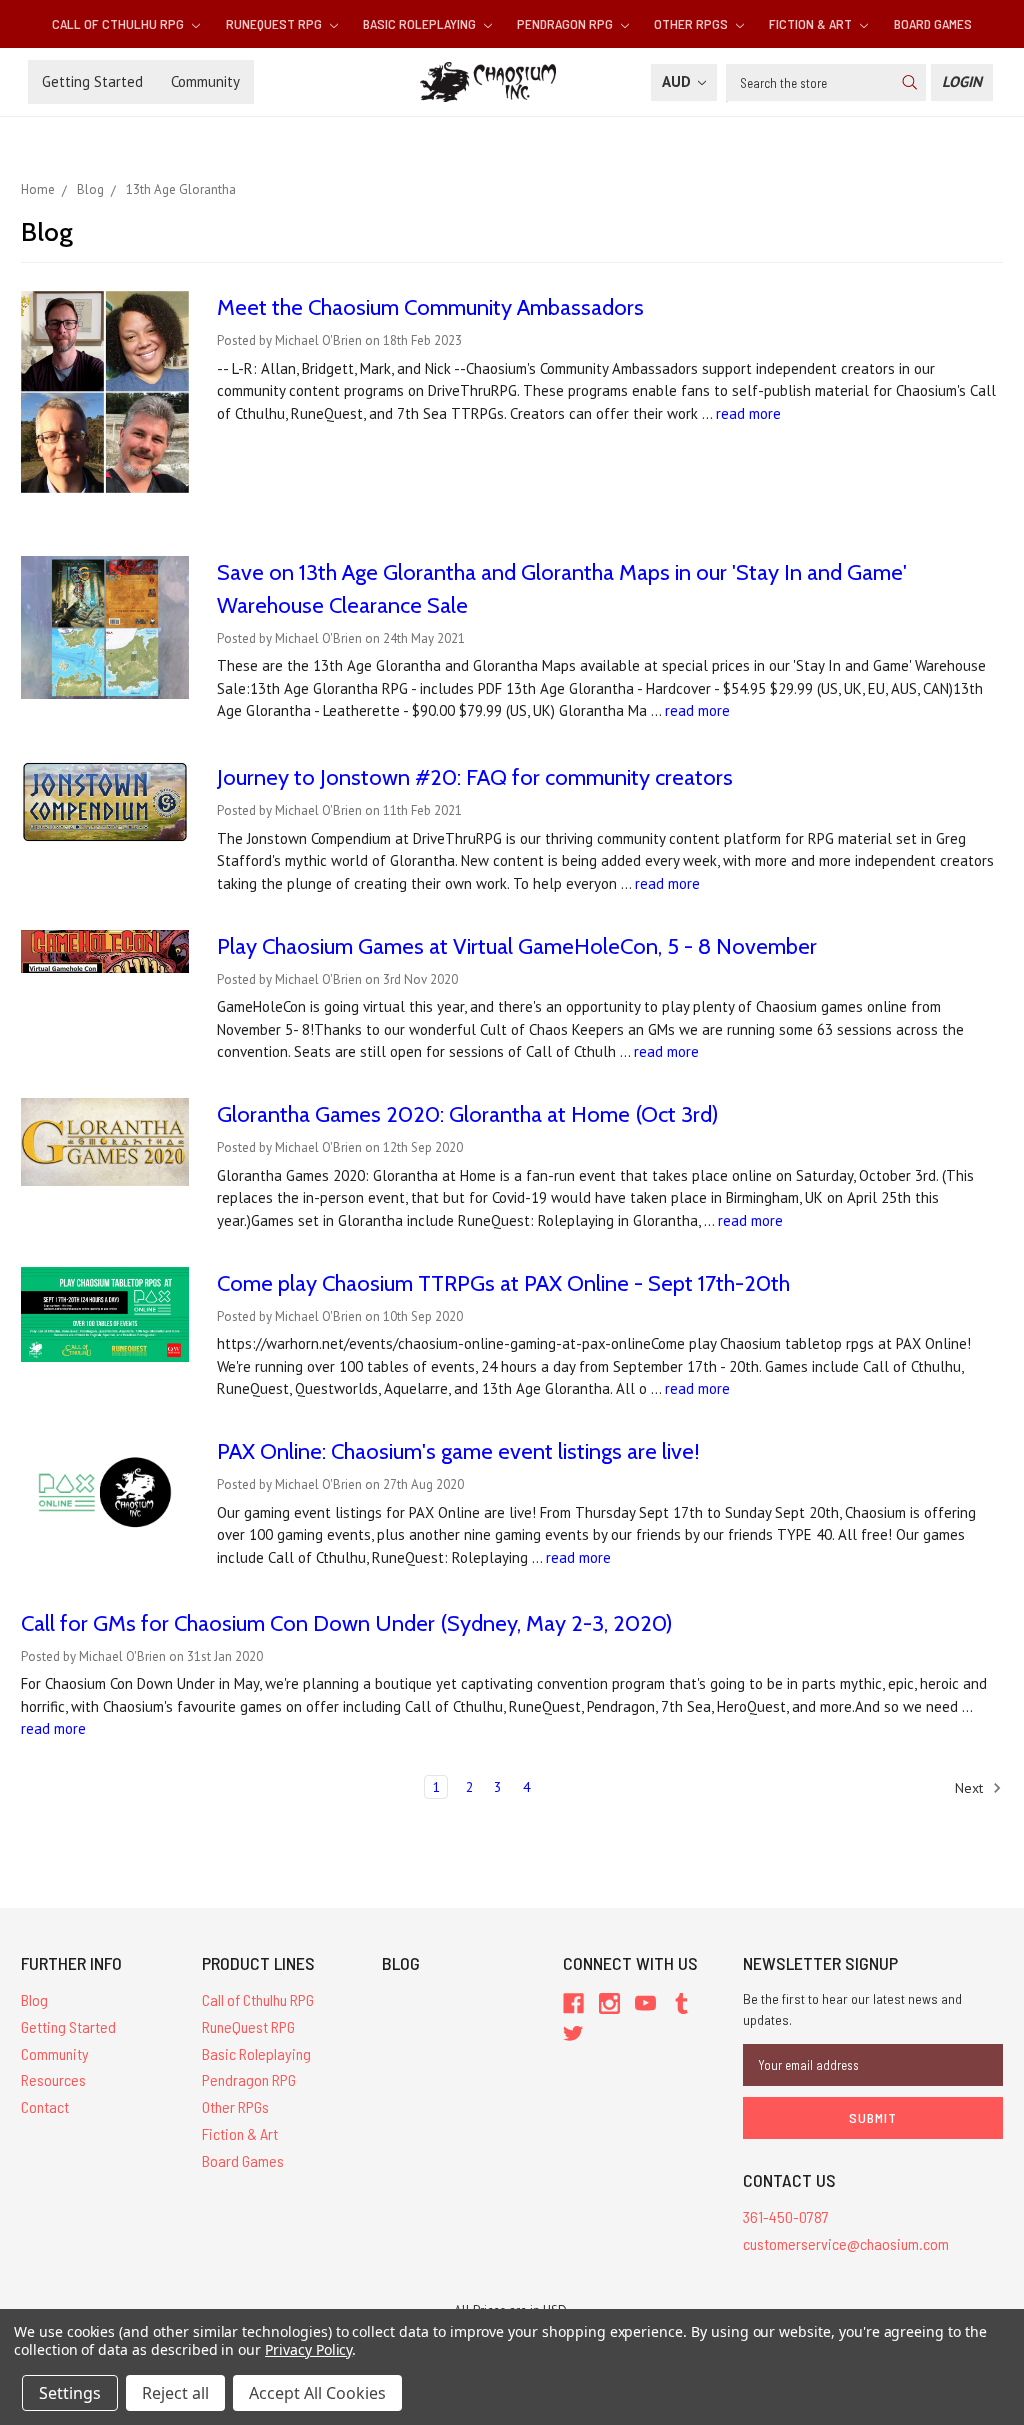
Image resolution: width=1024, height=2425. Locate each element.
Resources (53, 2079)
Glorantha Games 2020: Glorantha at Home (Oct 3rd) (468, 1114)
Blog (34, 1999)
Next (971, 1788)
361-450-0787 (786, 2216)
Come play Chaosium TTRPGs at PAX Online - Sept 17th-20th (503, 1283)
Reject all (175, 2393)
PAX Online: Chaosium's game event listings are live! (458, 1451)
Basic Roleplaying (421, 23)
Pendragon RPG (566, 23)
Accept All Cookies (317, 2393)
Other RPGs (692, 23)
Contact (45, 2106)
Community (205, 81)
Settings (70, 2393)
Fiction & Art (812, 23)
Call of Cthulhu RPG (119, 23)
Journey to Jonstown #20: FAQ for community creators (475, 777)
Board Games (933, 23)
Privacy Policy (308, 2349)
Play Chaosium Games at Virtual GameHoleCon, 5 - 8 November (517, 946)
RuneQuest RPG (275, 23)
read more (748, 413)
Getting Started (92, 81)
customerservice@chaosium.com (846, 2243)
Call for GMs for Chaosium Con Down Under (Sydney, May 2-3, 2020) (347, 1623)
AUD (678, 81)
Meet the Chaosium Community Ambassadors (430, 307)
